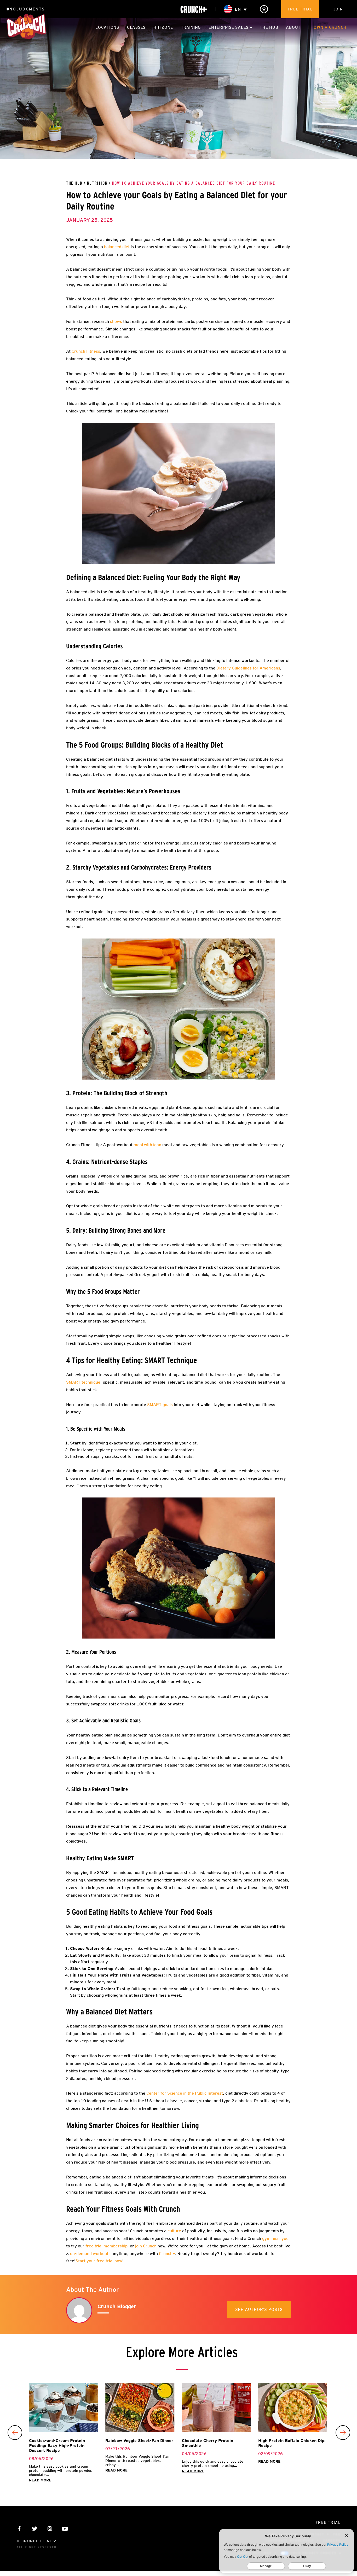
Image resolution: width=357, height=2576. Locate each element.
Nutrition (97, 183)
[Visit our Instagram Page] (50, 2529)
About (293, 27)
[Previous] (15, 2433)
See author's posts (259, 2309)
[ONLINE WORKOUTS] (194, 9)
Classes (136, 27)
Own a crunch (330, 27)
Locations (107, 27)
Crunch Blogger (117, 2306)
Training (191, 27)
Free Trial (300, 9)
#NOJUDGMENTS (26, 9)
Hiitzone (163, 27)
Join (338, 9)
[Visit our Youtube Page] (65, 2529)
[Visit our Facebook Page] (19, 2529)
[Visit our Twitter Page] (35, 2529)
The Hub (269, 27)
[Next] (343, 2433)
